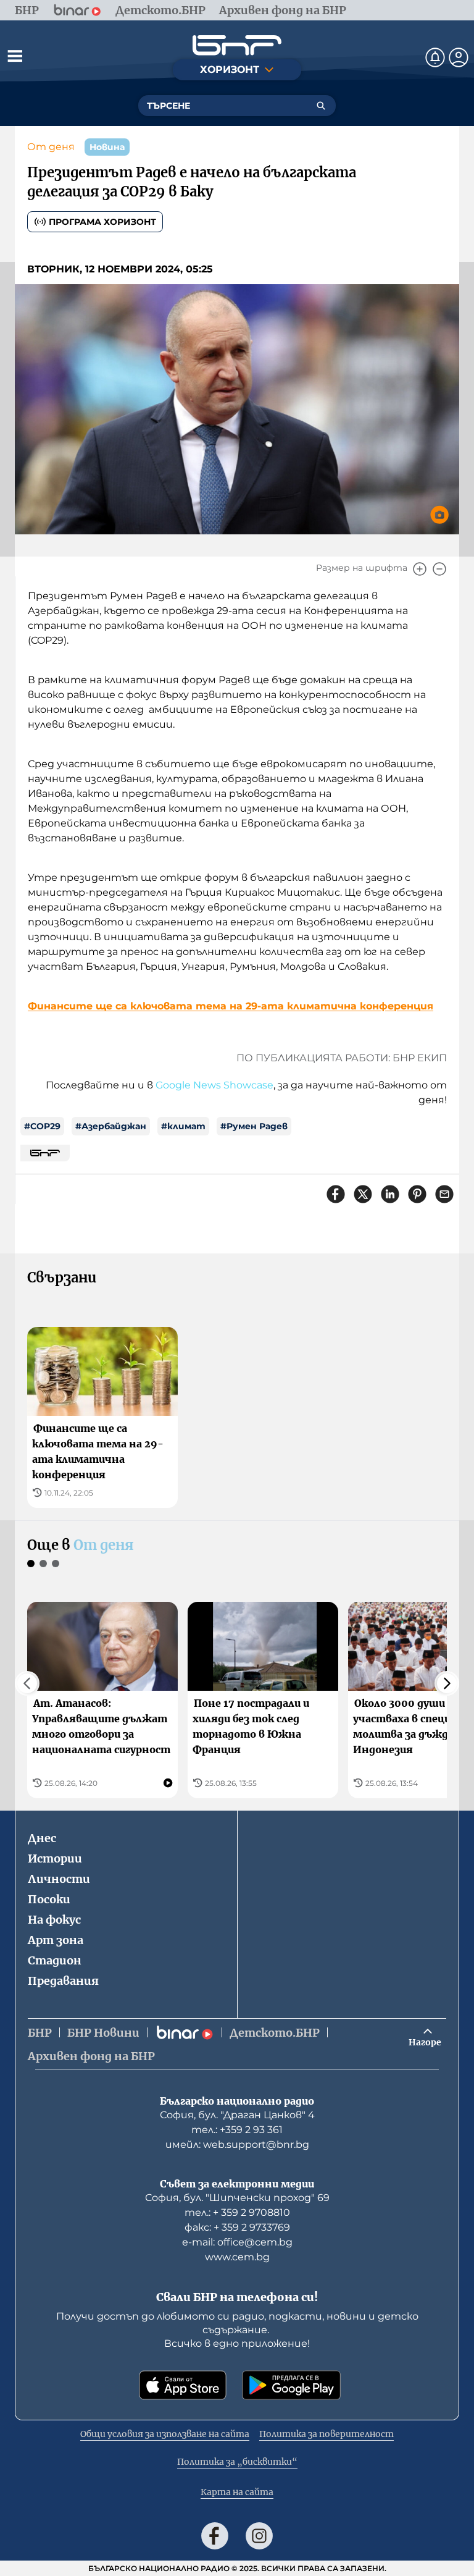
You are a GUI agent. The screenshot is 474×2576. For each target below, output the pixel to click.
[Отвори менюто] (15, 56)
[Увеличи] (420, 569)
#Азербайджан (111, 1126)
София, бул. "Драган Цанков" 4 (237, 2115)
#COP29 (42, 1126)
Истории (55, 1858)
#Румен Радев (254, 1126)
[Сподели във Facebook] (336, 1194)
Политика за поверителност (326, 2434)
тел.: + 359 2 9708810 (237, 2212)
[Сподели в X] (363, 1194)
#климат (183, 1126)
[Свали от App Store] (183, 2385)
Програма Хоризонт (102, 222)
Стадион (55, 1960)
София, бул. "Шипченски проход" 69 (237, 2198)
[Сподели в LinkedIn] (390, 1194)
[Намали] (439, 569)
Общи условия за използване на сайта (165, 2434)
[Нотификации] (435, 57)
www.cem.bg (237, 2257)
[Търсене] (321, 106)
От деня (51, 147)
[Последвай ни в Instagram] (259, 2536)
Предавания (63, 1981)
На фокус (54, 1920)
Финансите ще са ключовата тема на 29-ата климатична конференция (231, 1006)
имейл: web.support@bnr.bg (237, 2145)
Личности (59, 1879)
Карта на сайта (237, 2492)
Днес (42, 1838)
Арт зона (56, 1940)
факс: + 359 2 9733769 (237, 2227)
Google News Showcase (214, 1085)
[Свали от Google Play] (291, 2385)
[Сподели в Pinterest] (417, 1194)
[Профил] (459, 57)
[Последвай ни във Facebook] (215, 2536)
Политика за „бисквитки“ (237, 2462)
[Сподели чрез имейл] (444, 1194)
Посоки (49, 1899)
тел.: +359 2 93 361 (237, 2130)
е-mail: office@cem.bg (237, 2242)
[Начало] (237, 45)
